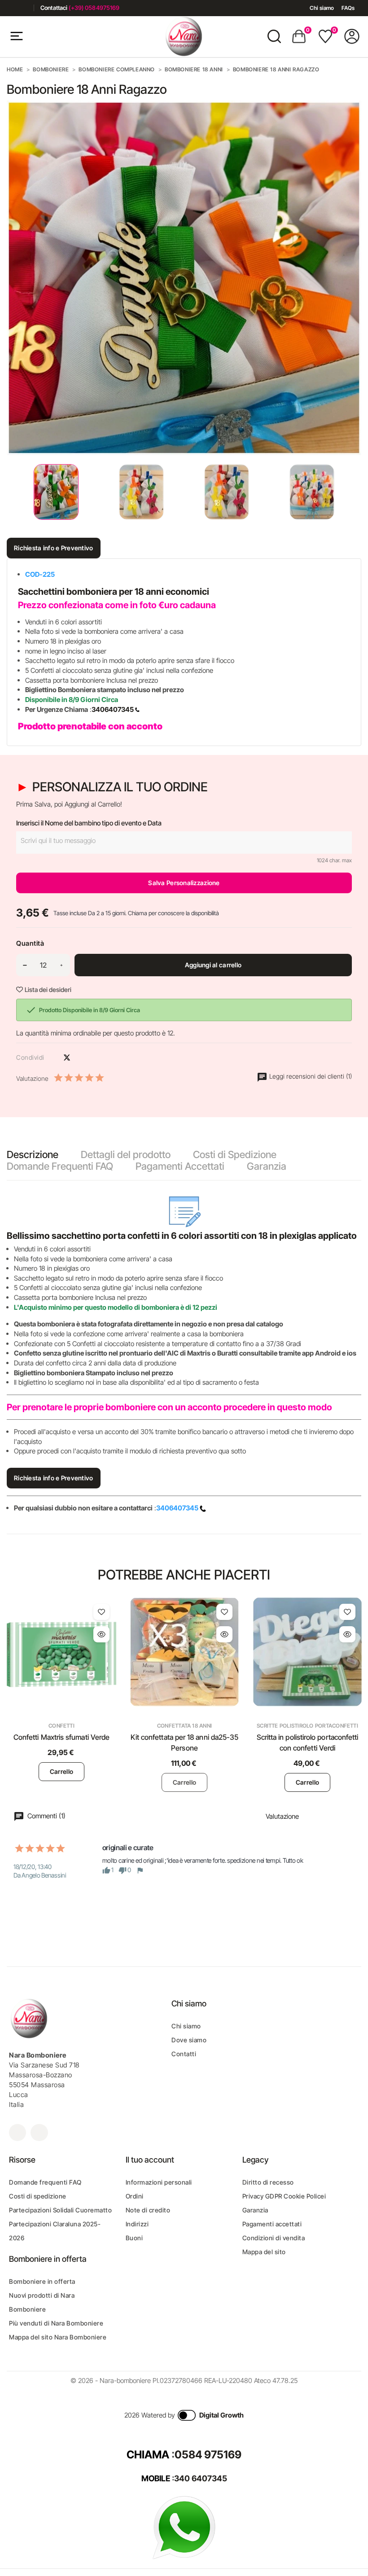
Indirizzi (137, 2224)
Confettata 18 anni (184, 1726)
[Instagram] (24, 8)
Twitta (67, 1058)
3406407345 (113, 709)
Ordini (135, 2196)
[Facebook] (10, 8)
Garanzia (267, 1166)
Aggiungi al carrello (213, 965)
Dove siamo (189, 2040)
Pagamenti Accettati (180, 1166)
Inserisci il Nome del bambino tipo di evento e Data (89, 823)
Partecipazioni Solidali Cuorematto (60, 2210)
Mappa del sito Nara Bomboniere (58, 2337)
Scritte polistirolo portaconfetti (307, 1726)
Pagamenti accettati (272, 2224)
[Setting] (352, 36)
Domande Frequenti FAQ (60, 1166)
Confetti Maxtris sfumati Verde (61, 1737)
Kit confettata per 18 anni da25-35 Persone (185, 1742)
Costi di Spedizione (235, 1154)
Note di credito (148, 2210)
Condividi (51, 1058)
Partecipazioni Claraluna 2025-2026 (55, 2231)
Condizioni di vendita (274, 2238)
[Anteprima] (101, 1634)
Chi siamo (322, 8)
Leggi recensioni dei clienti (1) (310, 1076)
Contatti (184, 2054)
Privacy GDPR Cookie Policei (284, 2196)
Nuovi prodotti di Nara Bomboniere (42, 2302)
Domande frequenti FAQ (45, 2182)
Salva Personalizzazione (184, 883)
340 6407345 (201, 2478)
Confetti (61, 1726)
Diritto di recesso (268, 2182)
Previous (9, 492)
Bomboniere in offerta (42, 2281)
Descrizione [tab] (33, 1154)
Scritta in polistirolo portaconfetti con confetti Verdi (308, 1742)
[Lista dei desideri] (101, 1612)
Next (355, 492)
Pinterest (83, 1058)
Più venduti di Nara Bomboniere (56, 2323)
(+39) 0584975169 (94, 8)
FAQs (348, 8)
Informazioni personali (159, 2182)
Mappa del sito (264, 2252)
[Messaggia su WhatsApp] (184, 2527)
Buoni (134, 2238)
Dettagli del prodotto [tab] (126, 1154)
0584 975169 (208, 2455)
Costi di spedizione (38, 2196)
